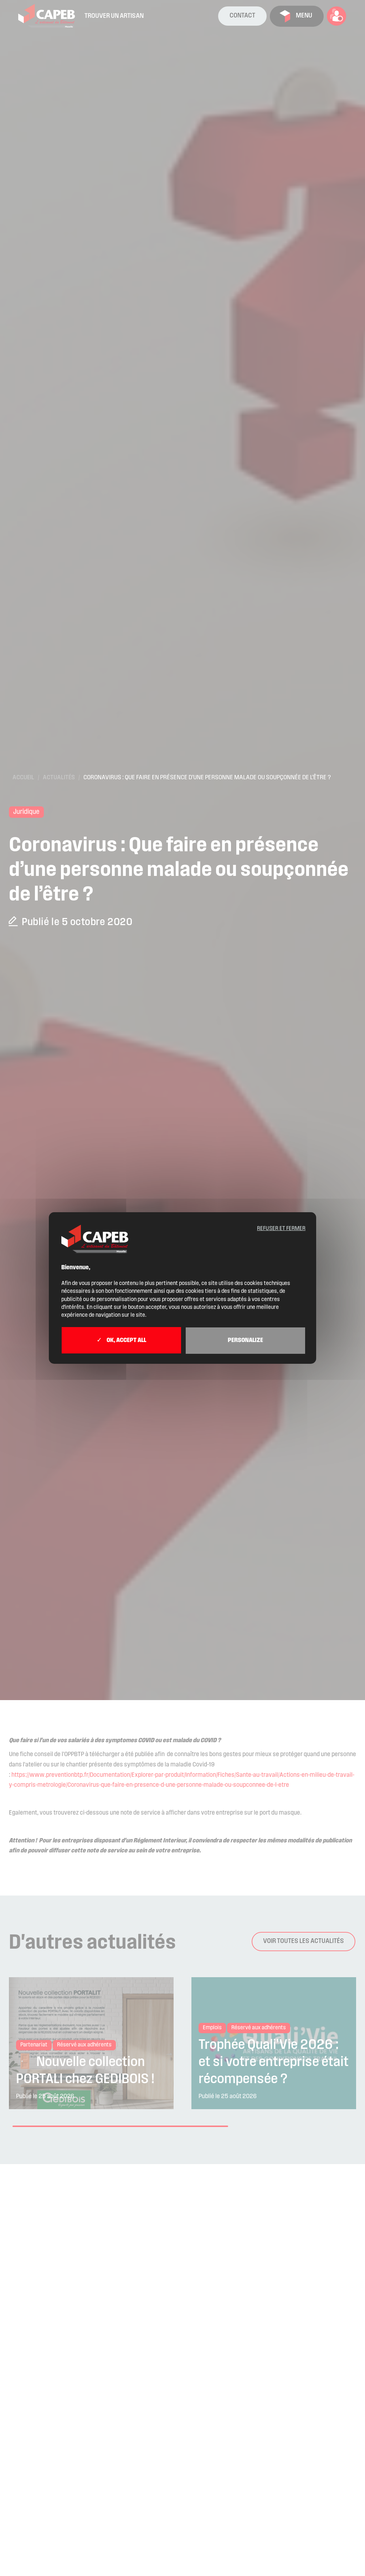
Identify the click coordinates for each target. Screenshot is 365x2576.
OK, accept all (126, 1341)
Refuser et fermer (281, 1229)
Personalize (245, 1341)
